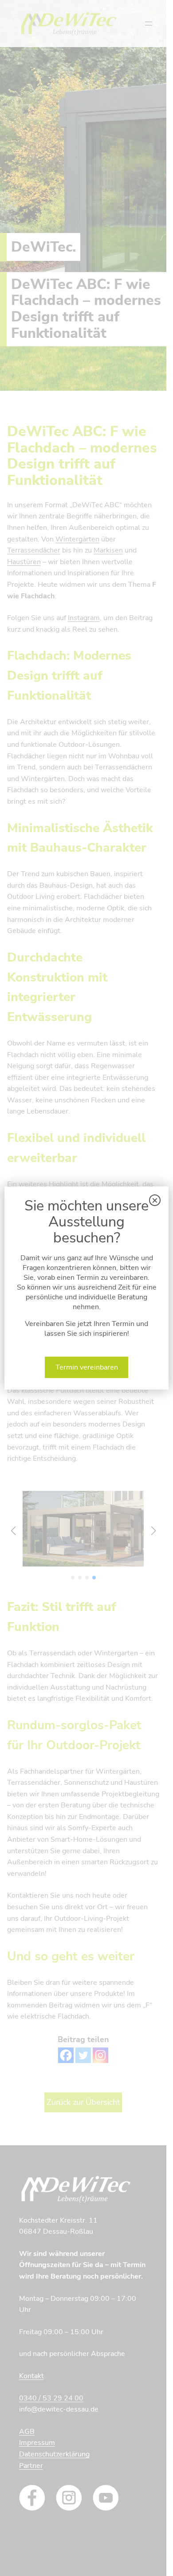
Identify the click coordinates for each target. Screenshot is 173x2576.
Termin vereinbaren (87, 1367)
